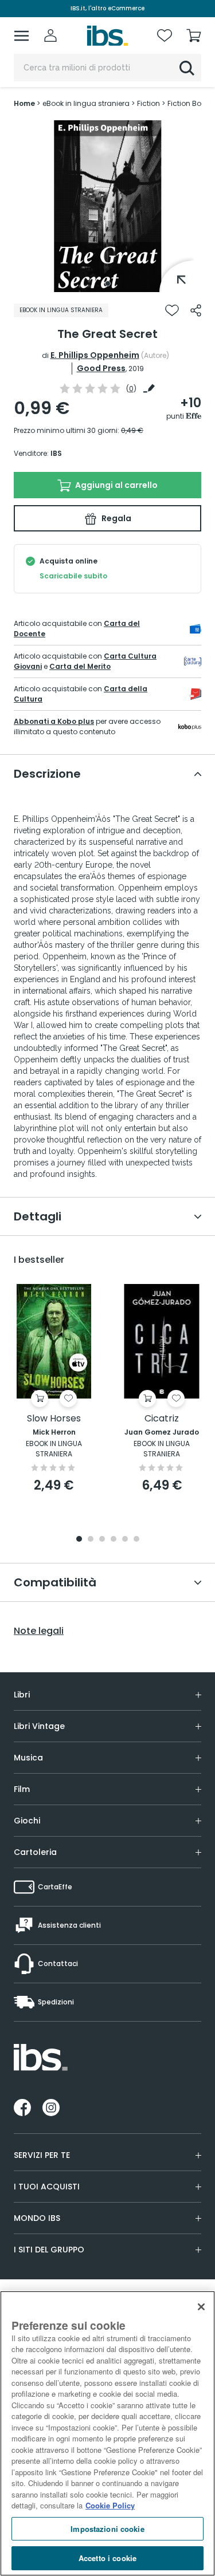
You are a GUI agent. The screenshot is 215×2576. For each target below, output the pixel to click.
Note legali (39, 1631)
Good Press (101, 368)
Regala (116, 518)
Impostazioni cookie (107, 2529)
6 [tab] (136, 1540)
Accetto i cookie (107, 2558)
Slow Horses (54, 1419)
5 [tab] (125, 1540)
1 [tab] (108, 283)
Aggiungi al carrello (116, 485)
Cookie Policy (110, 2505)
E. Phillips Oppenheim (95, 355)
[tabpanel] (108, 206)
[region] (107, 2433)
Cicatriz (162, 1419)
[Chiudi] (201, 2307)
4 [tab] (114, 1540)
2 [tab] (91, 1540)
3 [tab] (102, 1540)
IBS (56, 453)
